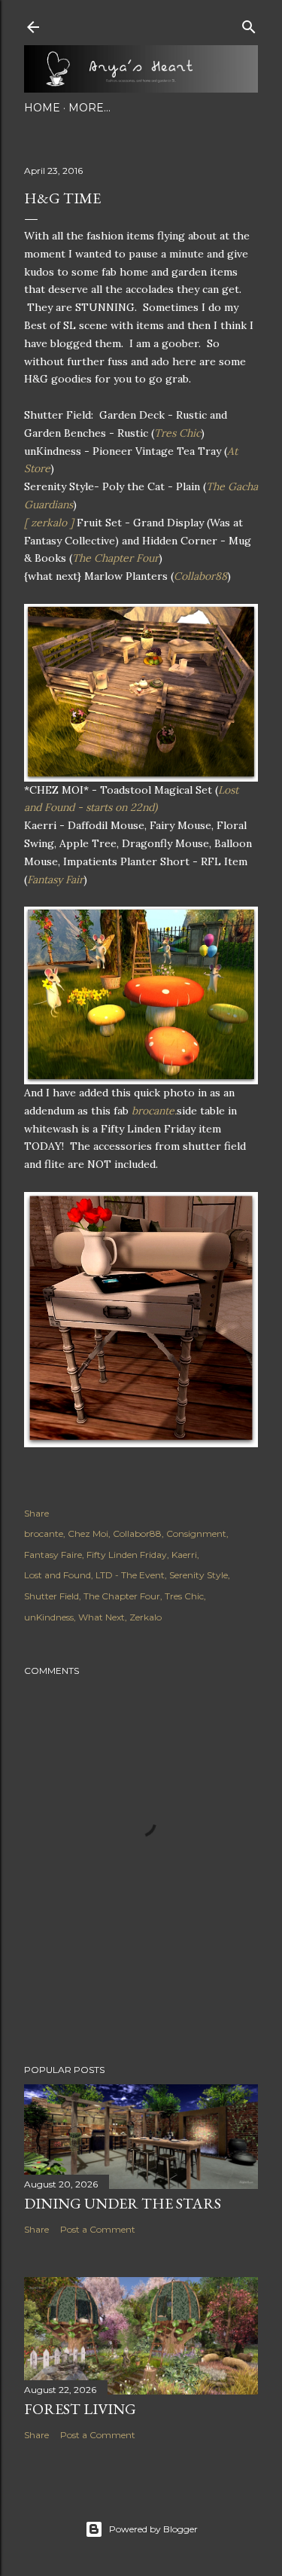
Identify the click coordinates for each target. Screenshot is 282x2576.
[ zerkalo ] (49, 523)
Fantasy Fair (55, 879)
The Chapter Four (115, 558)
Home (42, 108)
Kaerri (184, 1555)
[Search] (249, 24)
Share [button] (36, 1513)
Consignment (196, 1533)
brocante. (154, 1111)
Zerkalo (146, 1617)
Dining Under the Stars (123, 2203)
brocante (44, 1533)
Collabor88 (200, 576)
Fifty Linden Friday (127, 1555)
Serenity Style (199, 1575)
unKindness (49, 1617)
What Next (102, 1617)
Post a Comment (98, 2229)
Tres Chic (177, 433)
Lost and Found (58, 1575)
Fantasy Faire (53, 1555)
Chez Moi (88, 1533)
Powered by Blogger (153, 2529)
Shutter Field (52, 1596)
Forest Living (80, 2409)
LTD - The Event (130, 1575)
